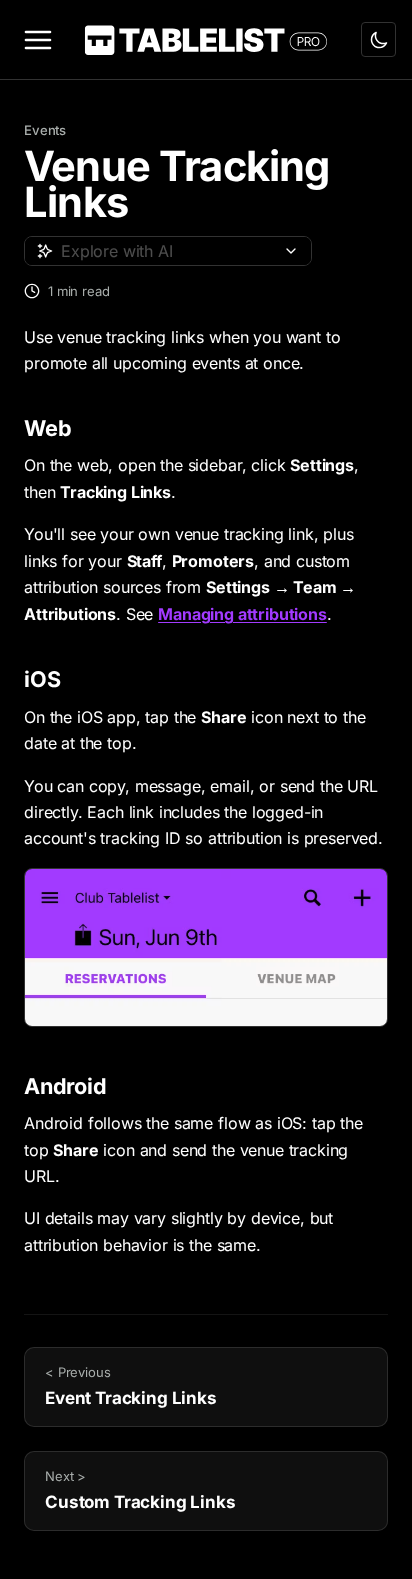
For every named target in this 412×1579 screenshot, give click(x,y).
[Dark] (378, 39)
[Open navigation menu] (38, 40)
